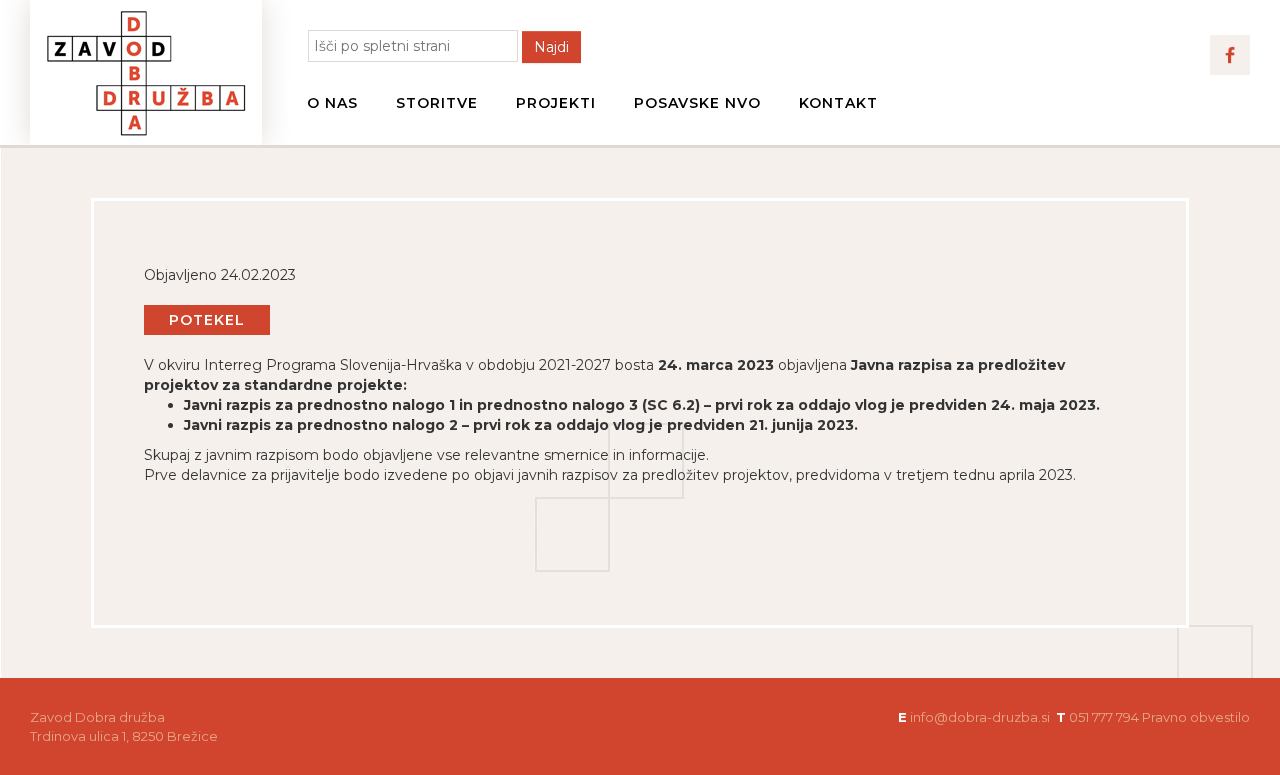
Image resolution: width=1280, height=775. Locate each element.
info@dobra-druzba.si (980, 717)
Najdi (551, 47)
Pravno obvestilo (1196, 717)
